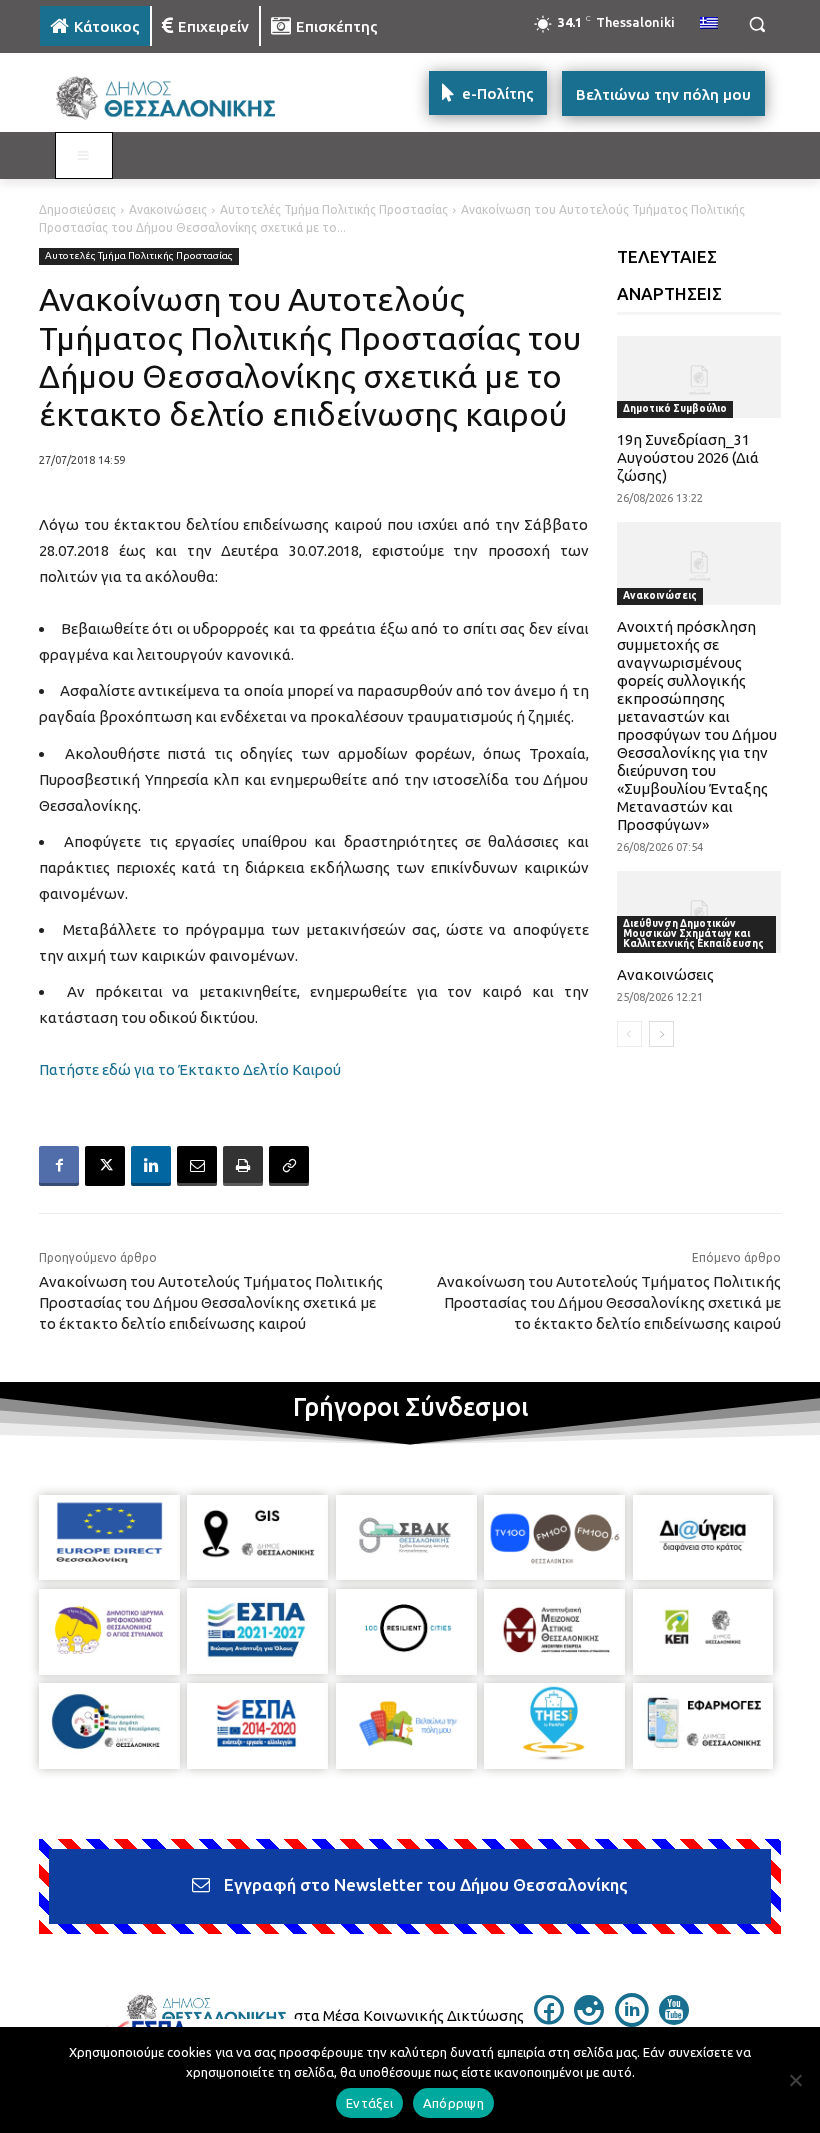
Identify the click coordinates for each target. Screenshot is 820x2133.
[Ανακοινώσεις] (699, 912)
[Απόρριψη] (795, 2080)
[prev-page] (629, 1034)
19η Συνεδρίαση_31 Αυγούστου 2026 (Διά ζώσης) (688, 457)
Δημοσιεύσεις (77, 209)
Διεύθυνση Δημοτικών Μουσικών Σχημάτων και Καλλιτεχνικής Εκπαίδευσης (693, 933)
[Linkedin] (151, 1166)
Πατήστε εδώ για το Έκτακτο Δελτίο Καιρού (190, 1069)
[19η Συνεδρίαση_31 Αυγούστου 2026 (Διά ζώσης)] (699, 377)
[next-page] (661, 1034)
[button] (756, 24)
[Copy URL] (289, 1166)
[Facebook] (59, 1166)
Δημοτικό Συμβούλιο (675, 408)
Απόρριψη (453, 2103)
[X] (105, 1166)
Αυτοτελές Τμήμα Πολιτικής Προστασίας (334, 209)
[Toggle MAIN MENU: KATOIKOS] (84, 156)
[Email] (197, 1166)
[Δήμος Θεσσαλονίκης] (176, 98)
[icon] (549, 2019)
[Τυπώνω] (243, 1166)
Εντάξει (369, 2103)
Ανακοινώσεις (168, 209)
